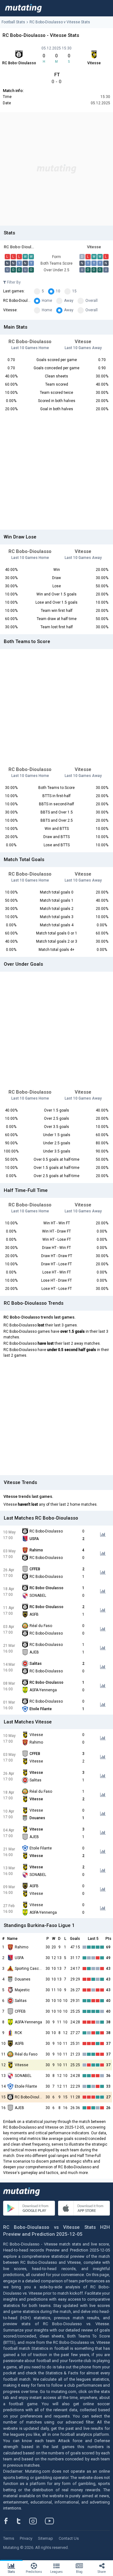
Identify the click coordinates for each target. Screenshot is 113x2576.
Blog (79, 2572)
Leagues (56, 2572)
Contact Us (69, 2538)
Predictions (34, 2572)
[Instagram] (38, 2521)
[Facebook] (9, 2521)
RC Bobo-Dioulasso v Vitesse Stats (60, 22)
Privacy (26, 2538)
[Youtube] (52, 2521)
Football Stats (13, 22)
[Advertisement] (56, 169)
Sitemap (46, 2538)
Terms (9, 2538)
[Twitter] (23, 2521)
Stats (11, 2572)
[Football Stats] (23, 8)
